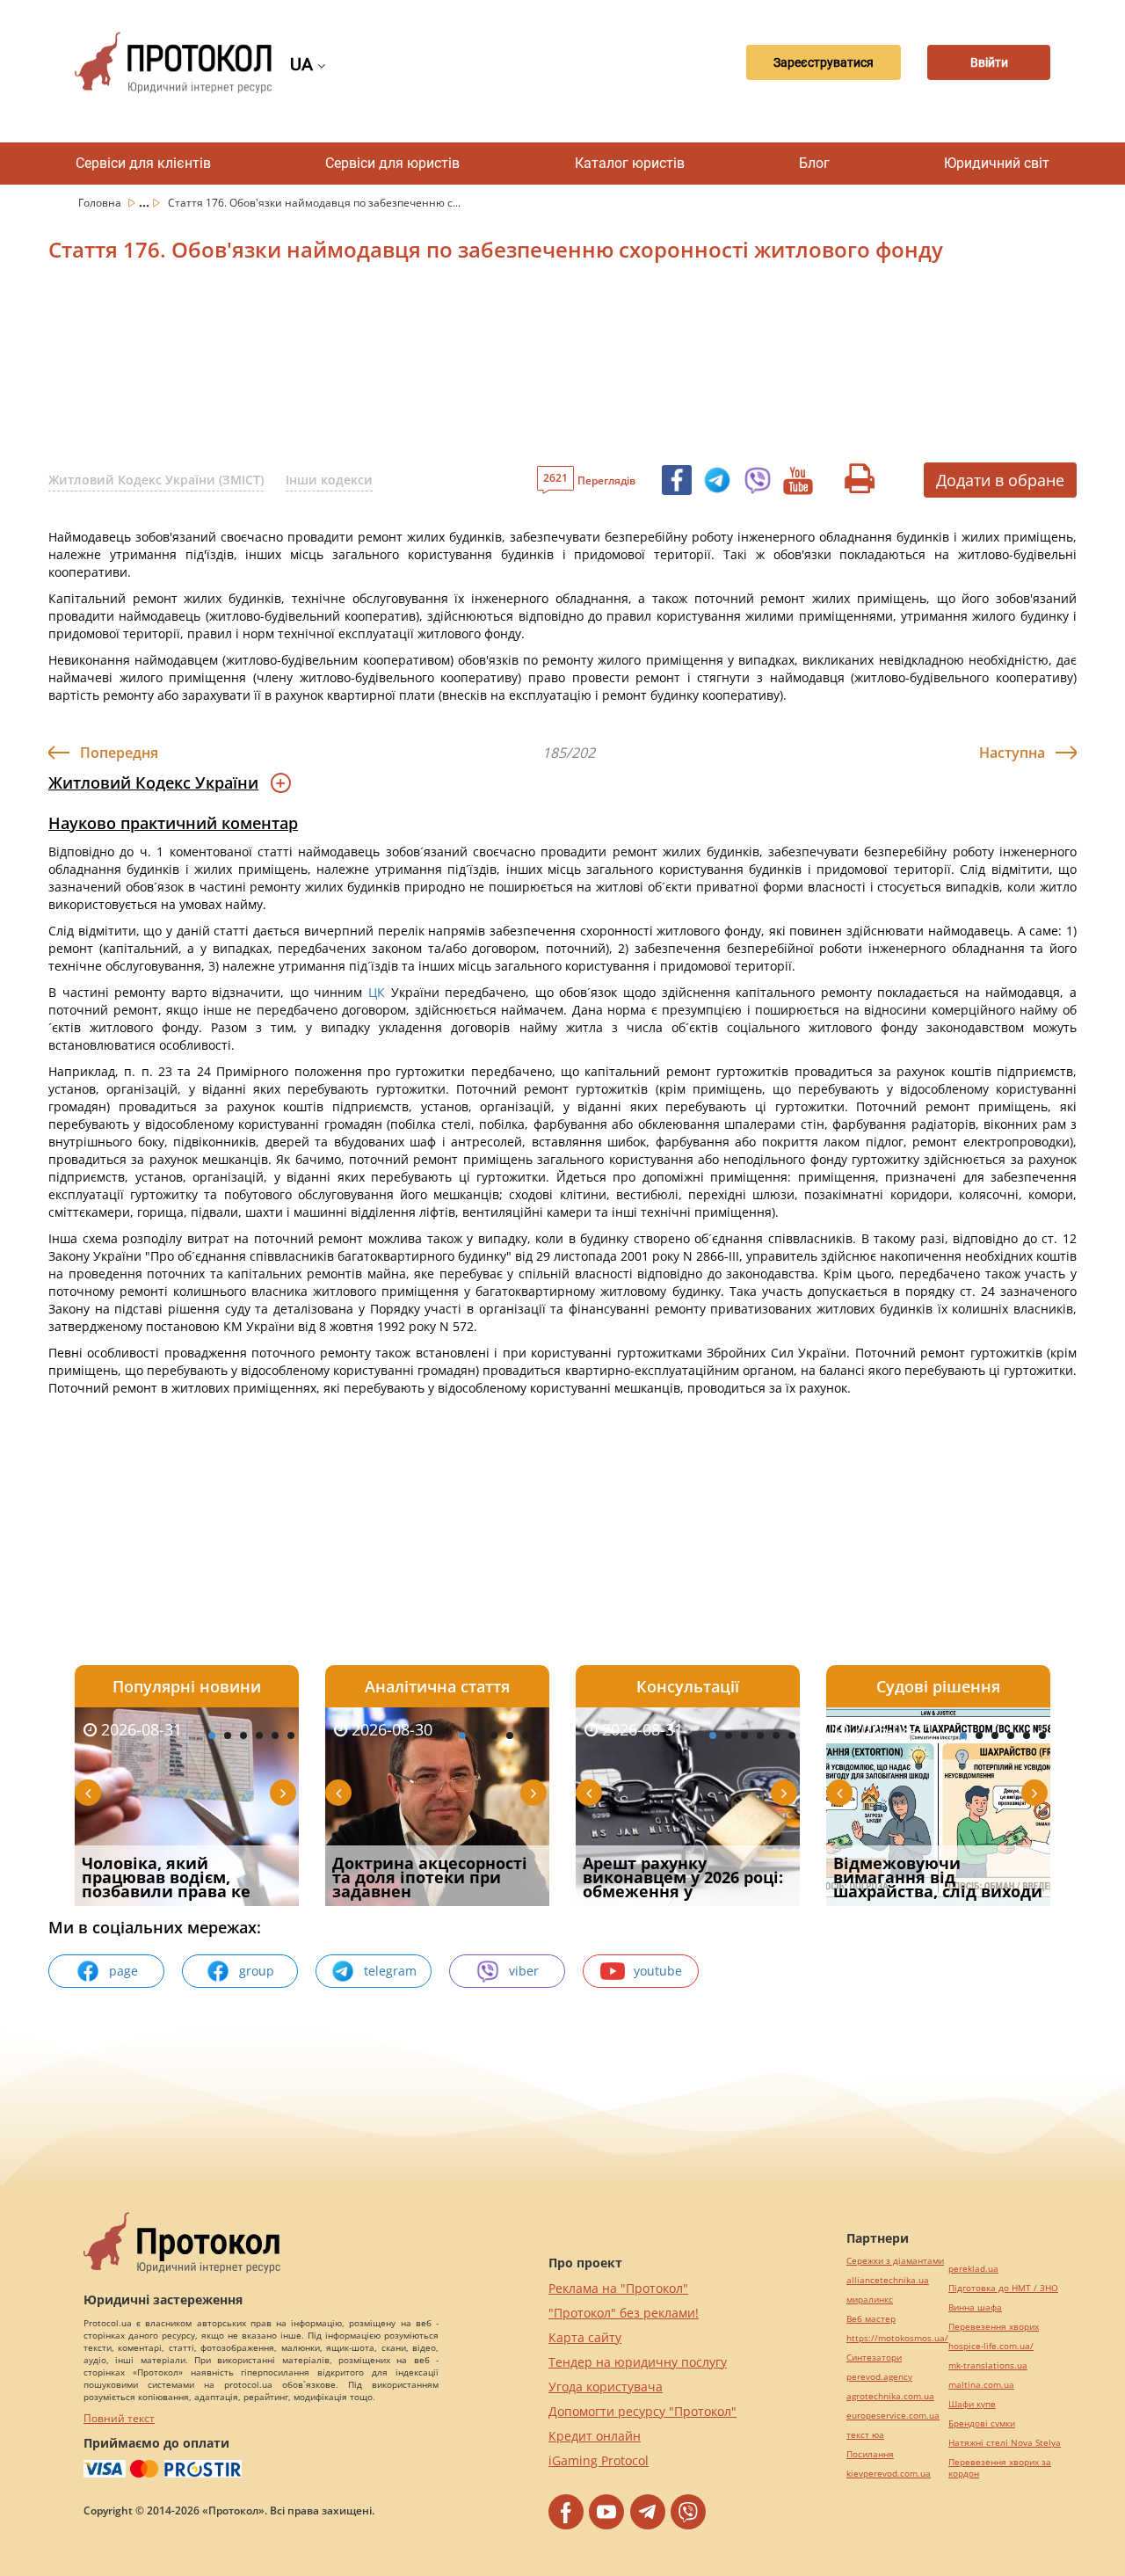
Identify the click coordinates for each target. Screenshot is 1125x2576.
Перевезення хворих (994, 2327)
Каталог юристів (630, 163)
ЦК (377, 992)
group (257, 1971)
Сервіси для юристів (392, 163)
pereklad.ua (973, 2269)
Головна (101, 203)
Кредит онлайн (595, 2436)
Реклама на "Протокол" (618, 2288)
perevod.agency (879, 2377)
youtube (658, 1971)
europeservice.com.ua (893, 2416)
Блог (814, 163)
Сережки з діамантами (895, 2261)
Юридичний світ (997, 163)
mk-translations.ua (988, 2365)
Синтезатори (874, 2358)
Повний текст (119, 2418)
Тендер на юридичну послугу (638, 2362)
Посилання (870, 2454)
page (123, 1971)
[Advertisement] (470, 368)
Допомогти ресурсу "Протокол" (642, 2411)
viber (524, 1971)
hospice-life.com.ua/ (991, 2346)
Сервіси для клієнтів (143, 163)
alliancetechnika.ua (888, 2280)
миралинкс (870, 2299)
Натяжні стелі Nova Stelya (1005, 2443)
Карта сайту (585, 2337)
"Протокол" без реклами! (624, 2313)
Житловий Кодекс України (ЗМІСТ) (156, 480)
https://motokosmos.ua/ (897, 2338)
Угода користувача (606, 2387)
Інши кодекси (329, 480)
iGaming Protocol (599, 2460)
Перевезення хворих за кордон (1000, 2468)
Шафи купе (972, 2404)
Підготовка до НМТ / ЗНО (1003, 2288)
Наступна (1012, 753)
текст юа (865, 2435)
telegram (390, 1971)
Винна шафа (975, 2307)
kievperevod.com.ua (889, 2474)
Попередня (119, 753)
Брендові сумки (982, 2423)
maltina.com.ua (981, 2385)
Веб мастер (871, 2319)
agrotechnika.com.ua (890, 2396)
